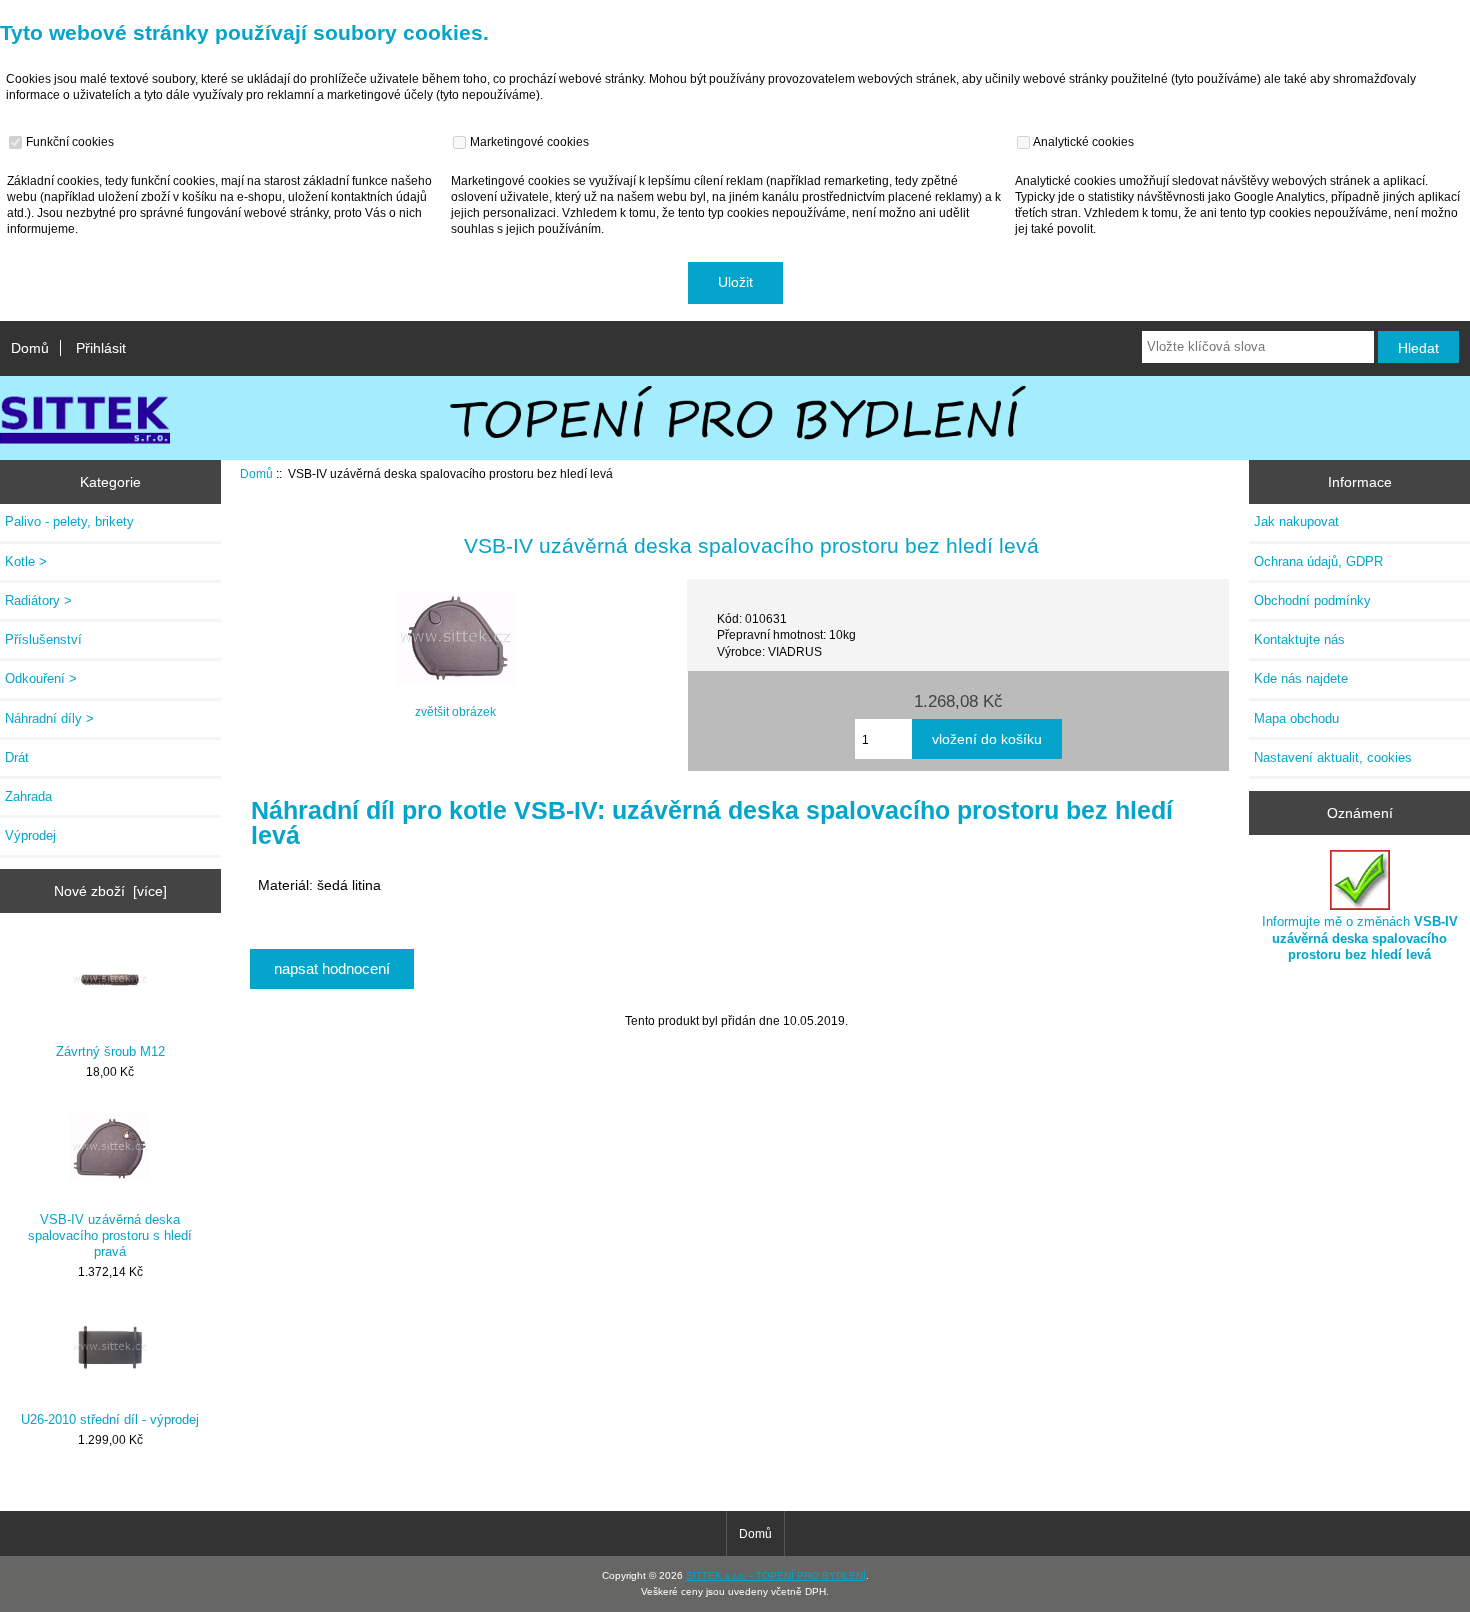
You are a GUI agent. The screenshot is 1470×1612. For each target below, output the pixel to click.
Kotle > (26, 561)
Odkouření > (41, 678)
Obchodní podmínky (1312, 600)
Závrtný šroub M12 (110, 1051)
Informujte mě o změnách (1360, 937)
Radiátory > (38, 600)
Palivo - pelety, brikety (69, 521)
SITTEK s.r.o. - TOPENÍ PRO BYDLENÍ (776, 1575)
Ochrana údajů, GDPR (1318, 561)
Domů (30, 348)
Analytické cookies (1082, 141)
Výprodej (30, 835)
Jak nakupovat (1296, 521)
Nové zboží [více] (110, 891)
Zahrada (28, 796)
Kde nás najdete (1301, 678)
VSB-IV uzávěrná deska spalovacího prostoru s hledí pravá (110, 1235)
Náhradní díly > (49, 718)
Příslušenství (43, 639)
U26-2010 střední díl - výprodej (110, 1419)
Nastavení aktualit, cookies (1333, 757)
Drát (17, 757)
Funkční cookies (68, 141)
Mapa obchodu (1296, 718)
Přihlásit (101, 348)
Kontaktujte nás (1299, 639)
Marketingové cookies (528, 141)
